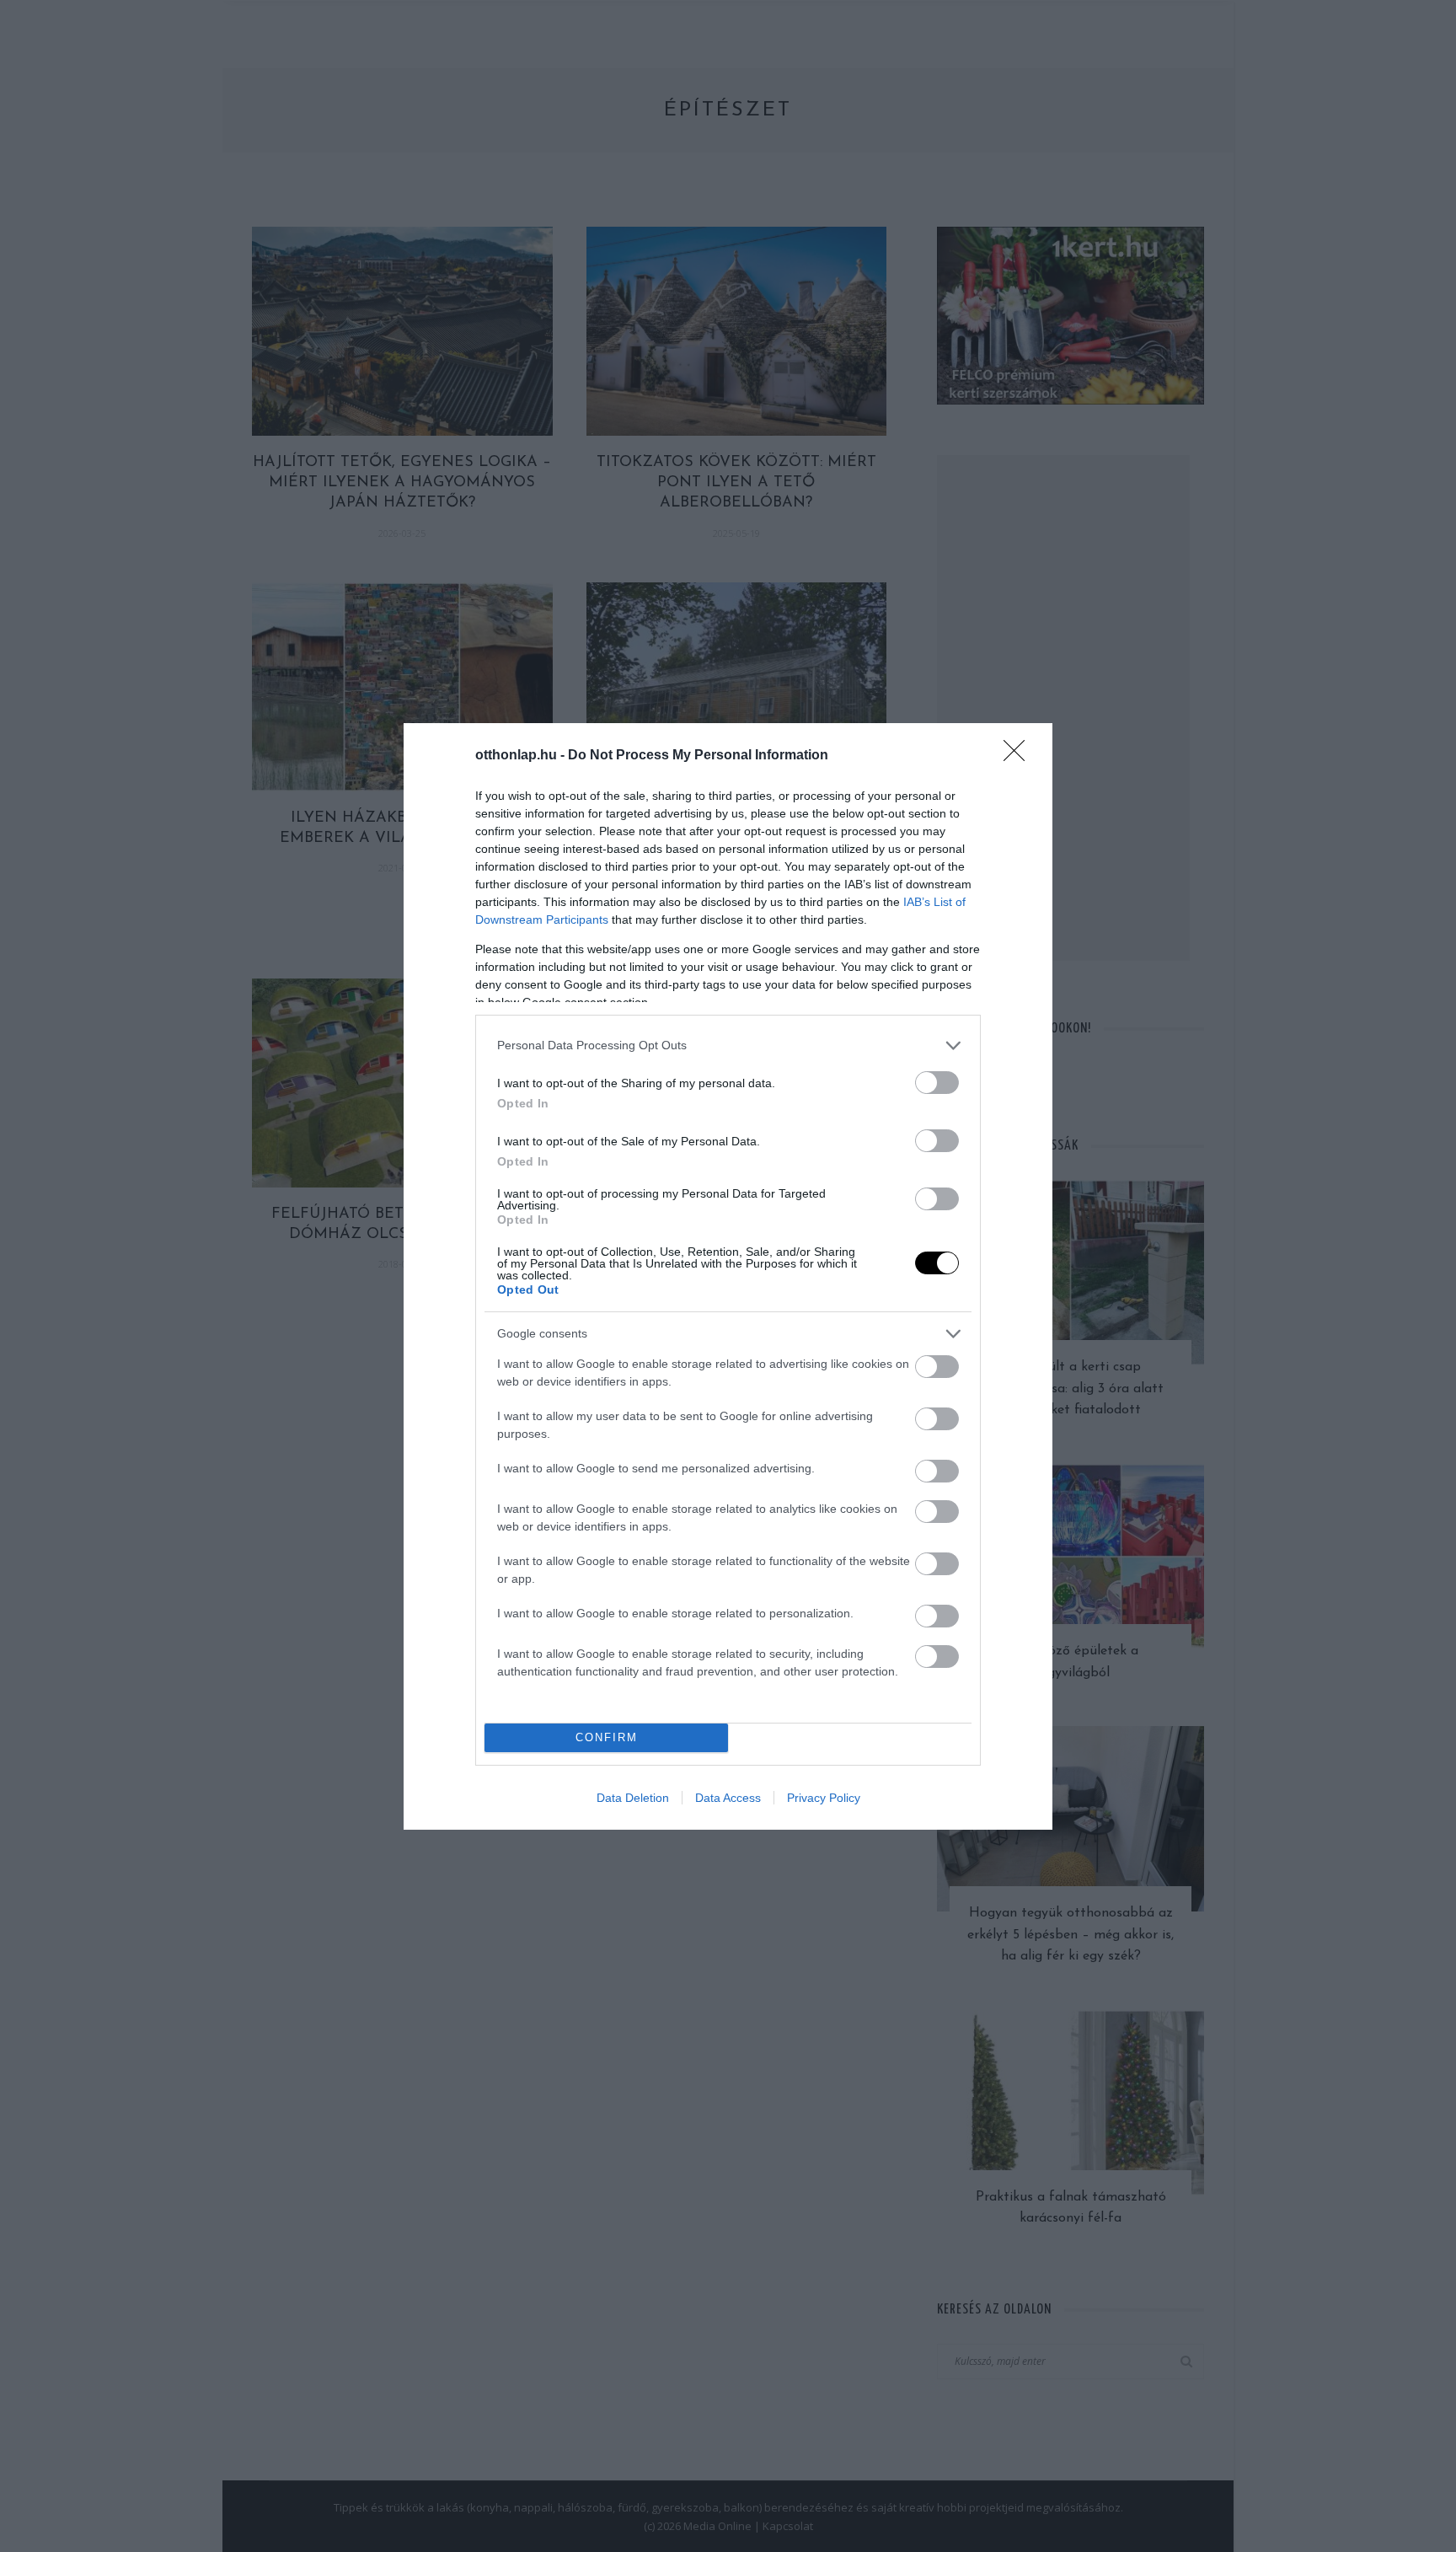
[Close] (1020, 756)
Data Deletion (633, 1798)
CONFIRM (607, 1737)
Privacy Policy (824, 1798)
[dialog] (728, 1276)
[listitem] (728, 1045)
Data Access (728, 1798)
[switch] (937, 1083)
